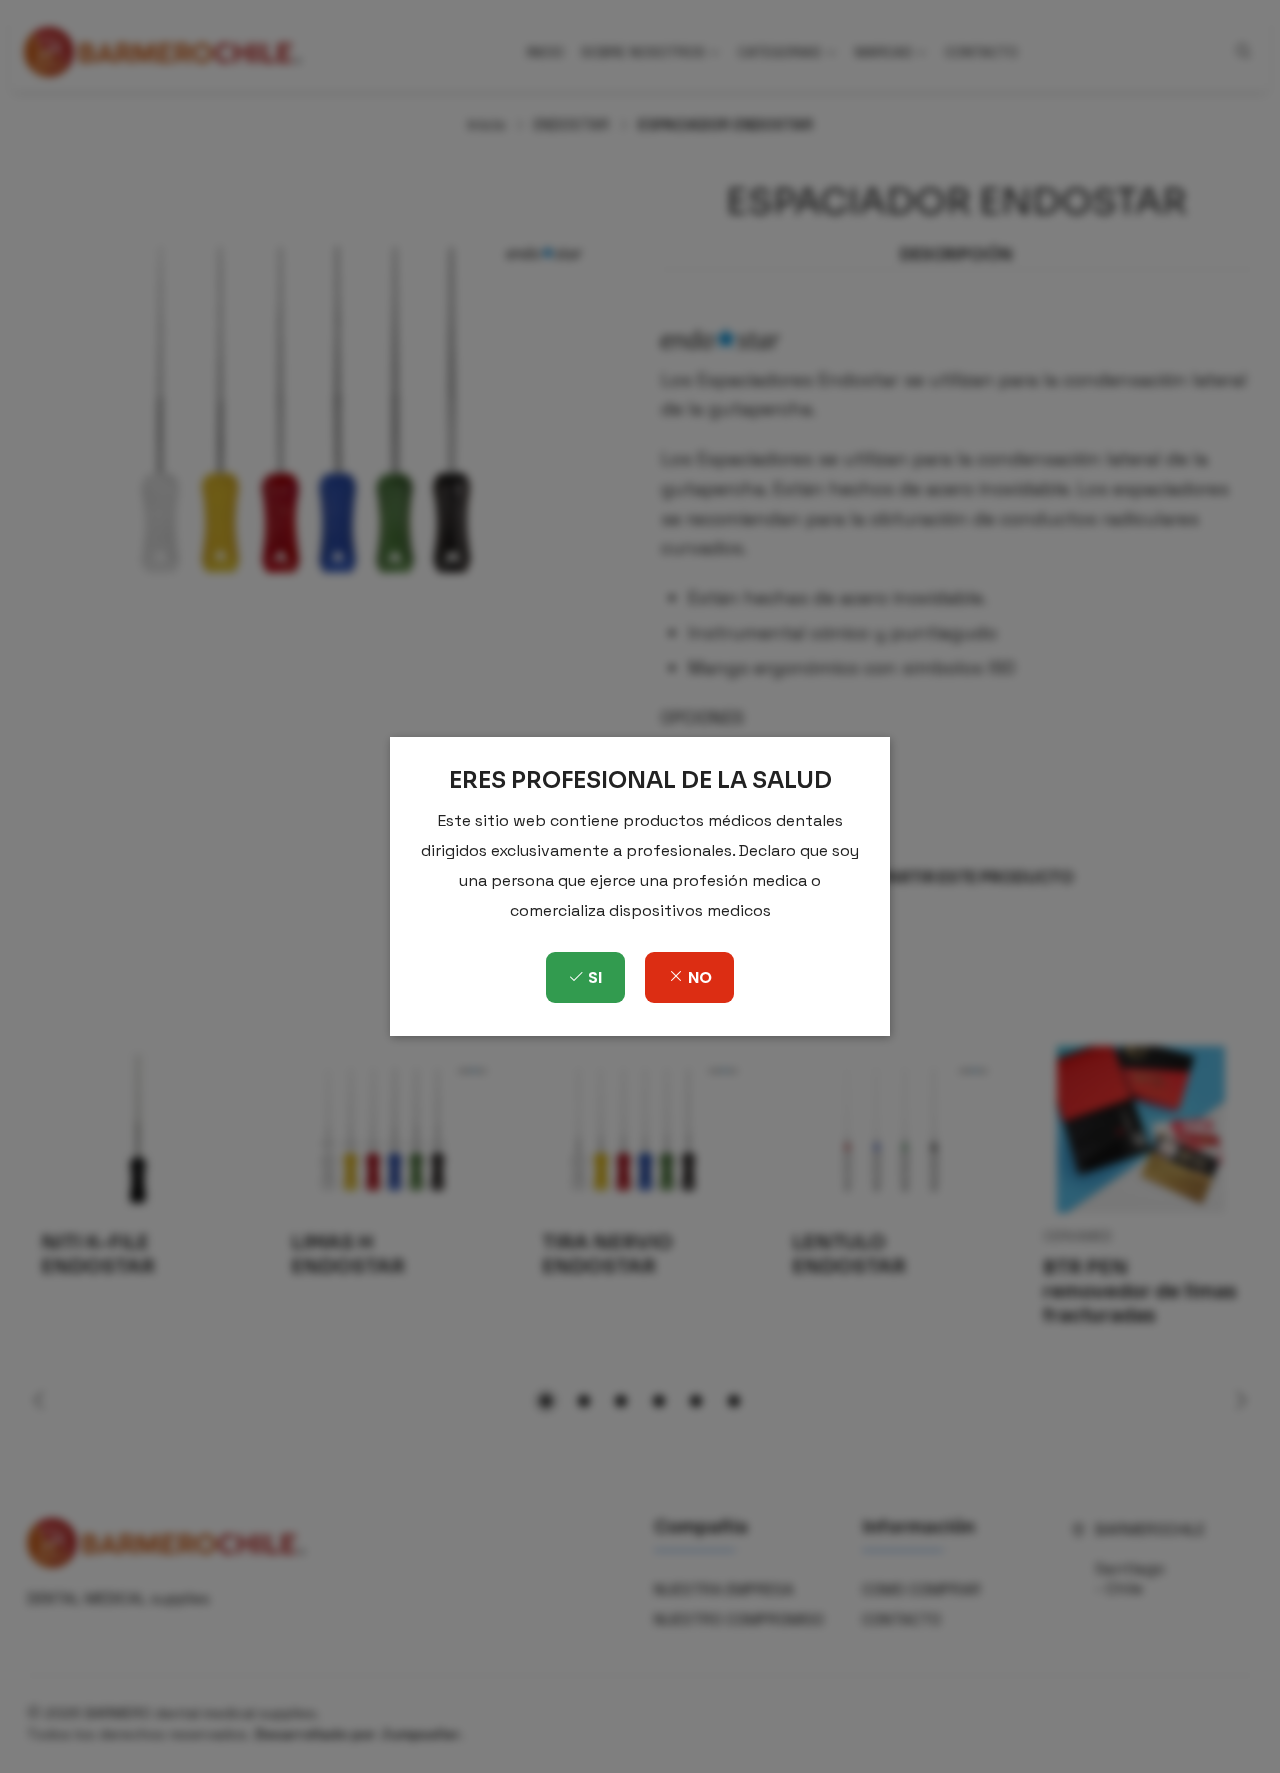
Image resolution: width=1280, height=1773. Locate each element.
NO (698, 977)
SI (593, 977)
